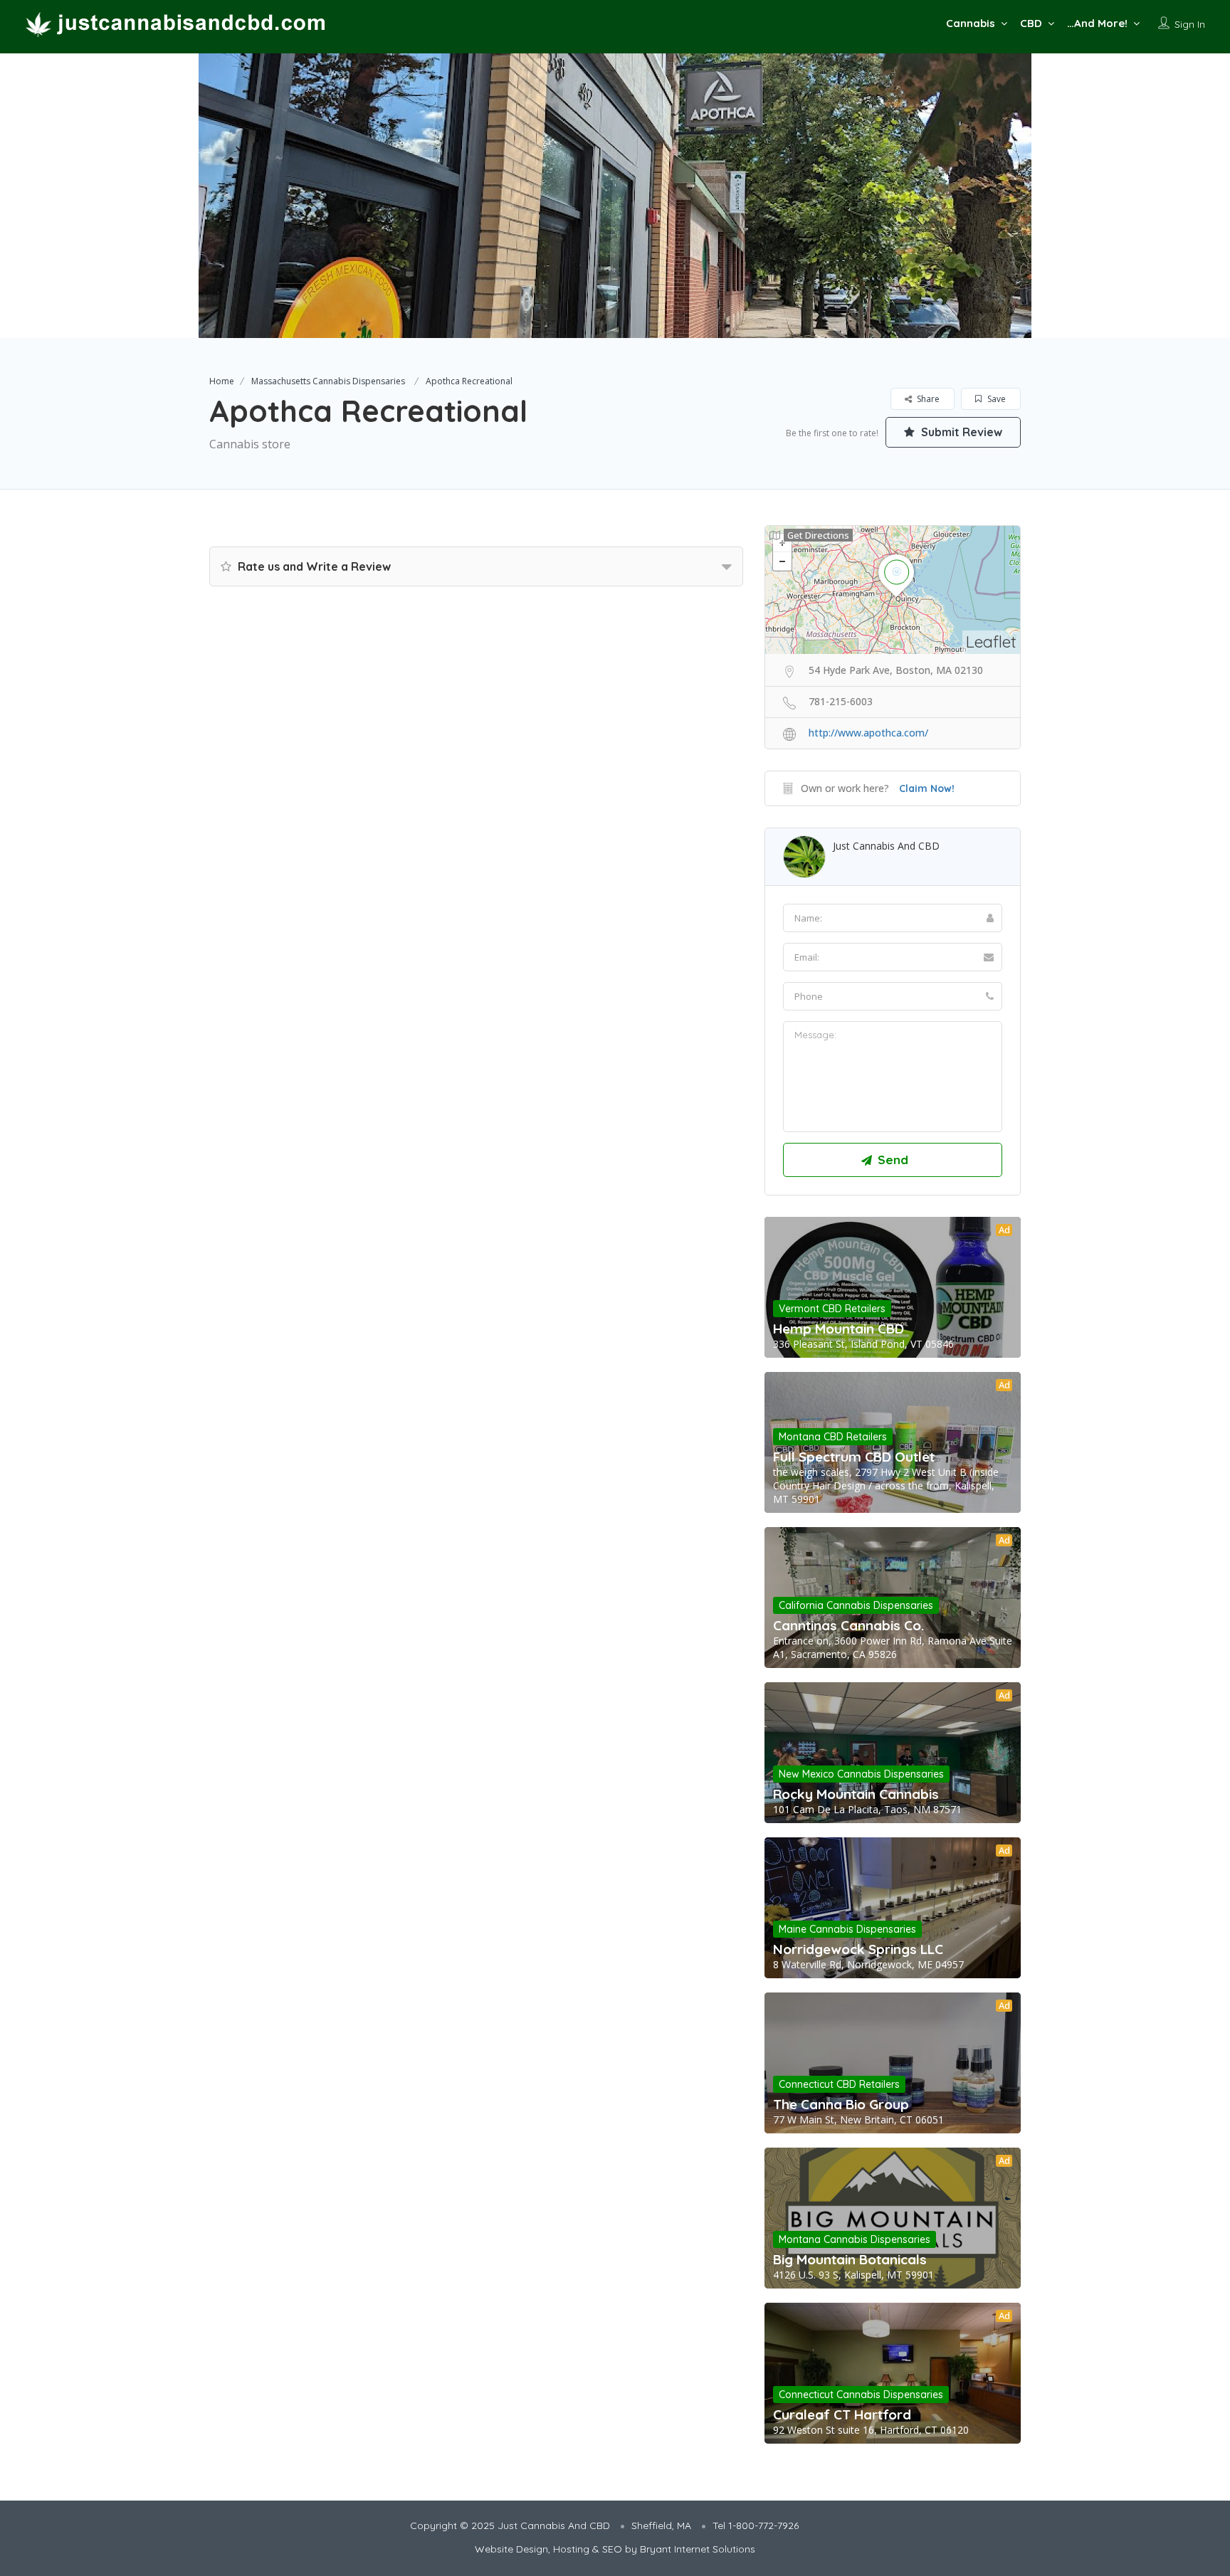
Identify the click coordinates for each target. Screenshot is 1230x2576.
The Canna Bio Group (841, 2104)
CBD (1031, 23)
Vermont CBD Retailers (832, 1309)
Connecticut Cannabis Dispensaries (861, 2395)
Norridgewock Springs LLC (858, 1949)
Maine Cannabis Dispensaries (847, 1929)
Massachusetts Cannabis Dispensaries (328, 381)
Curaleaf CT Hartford (842, 2414)
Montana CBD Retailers (833, 1437)
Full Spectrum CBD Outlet (854, 1457)
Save (995, 399)
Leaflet (991, 642)
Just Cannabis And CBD (886, 846)
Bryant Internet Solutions (698, 2549)
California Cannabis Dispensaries (856, 1605)
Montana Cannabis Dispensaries (855, 2239)
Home (222, 381)
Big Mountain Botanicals (850, 2259)
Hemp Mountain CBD (839, 1329)
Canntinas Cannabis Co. (848, 1625)
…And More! (1097, 23)
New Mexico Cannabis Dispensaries (861, 1774)
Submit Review (960, 432)
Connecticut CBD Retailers (839, 2084)
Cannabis (971, 23)
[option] (615, 196)
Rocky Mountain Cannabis (856, 1794)
